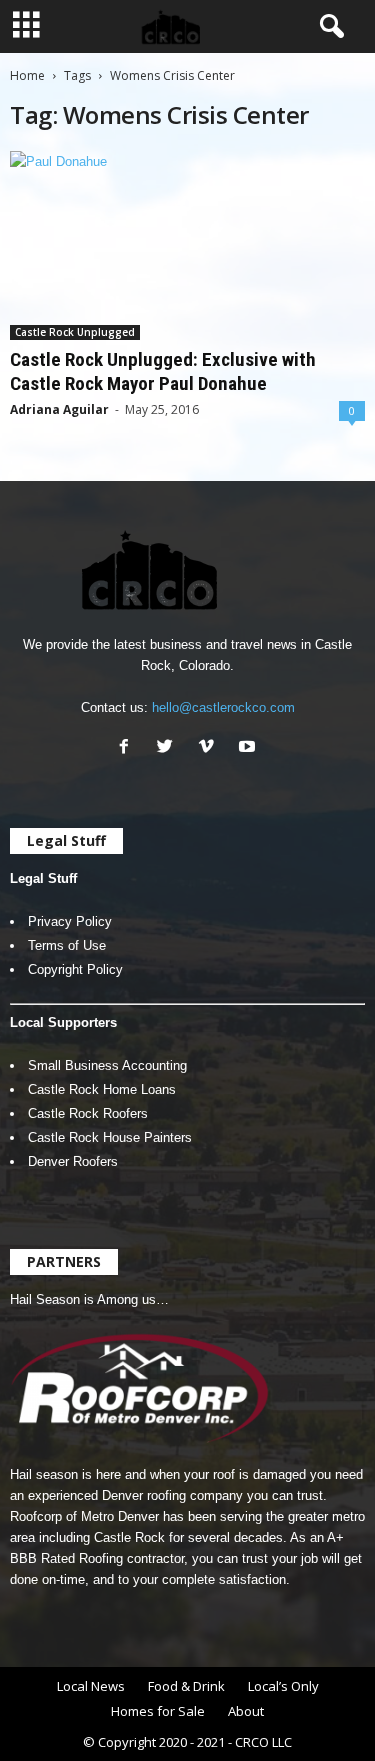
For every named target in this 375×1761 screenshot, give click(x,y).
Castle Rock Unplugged (75, 332)
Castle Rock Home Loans (102, 1089)
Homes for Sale (158, 1711)
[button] (328, 27)
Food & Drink (186, 1686)
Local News (91, 1686)
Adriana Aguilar (59, 409)
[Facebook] (128, 748)
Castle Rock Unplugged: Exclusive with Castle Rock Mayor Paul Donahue (163, 371)
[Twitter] (169, 748)
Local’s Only (283, 1686)
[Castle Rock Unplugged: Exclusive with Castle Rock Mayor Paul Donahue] (187, 245)
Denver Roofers (73, 1161)
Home (27, 75)
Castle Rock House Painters (110, 1137)
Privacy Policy (70, 921)
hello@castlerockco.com (223, 707)
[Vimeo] (210, 748)
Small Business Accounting (107, 1065)
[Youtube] (249, 748)
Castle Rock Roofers (88, 1113)
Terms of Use (67, 945)
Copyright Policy (75, 969)
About (246, 1711)
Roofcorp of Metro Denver (84, 1516)
